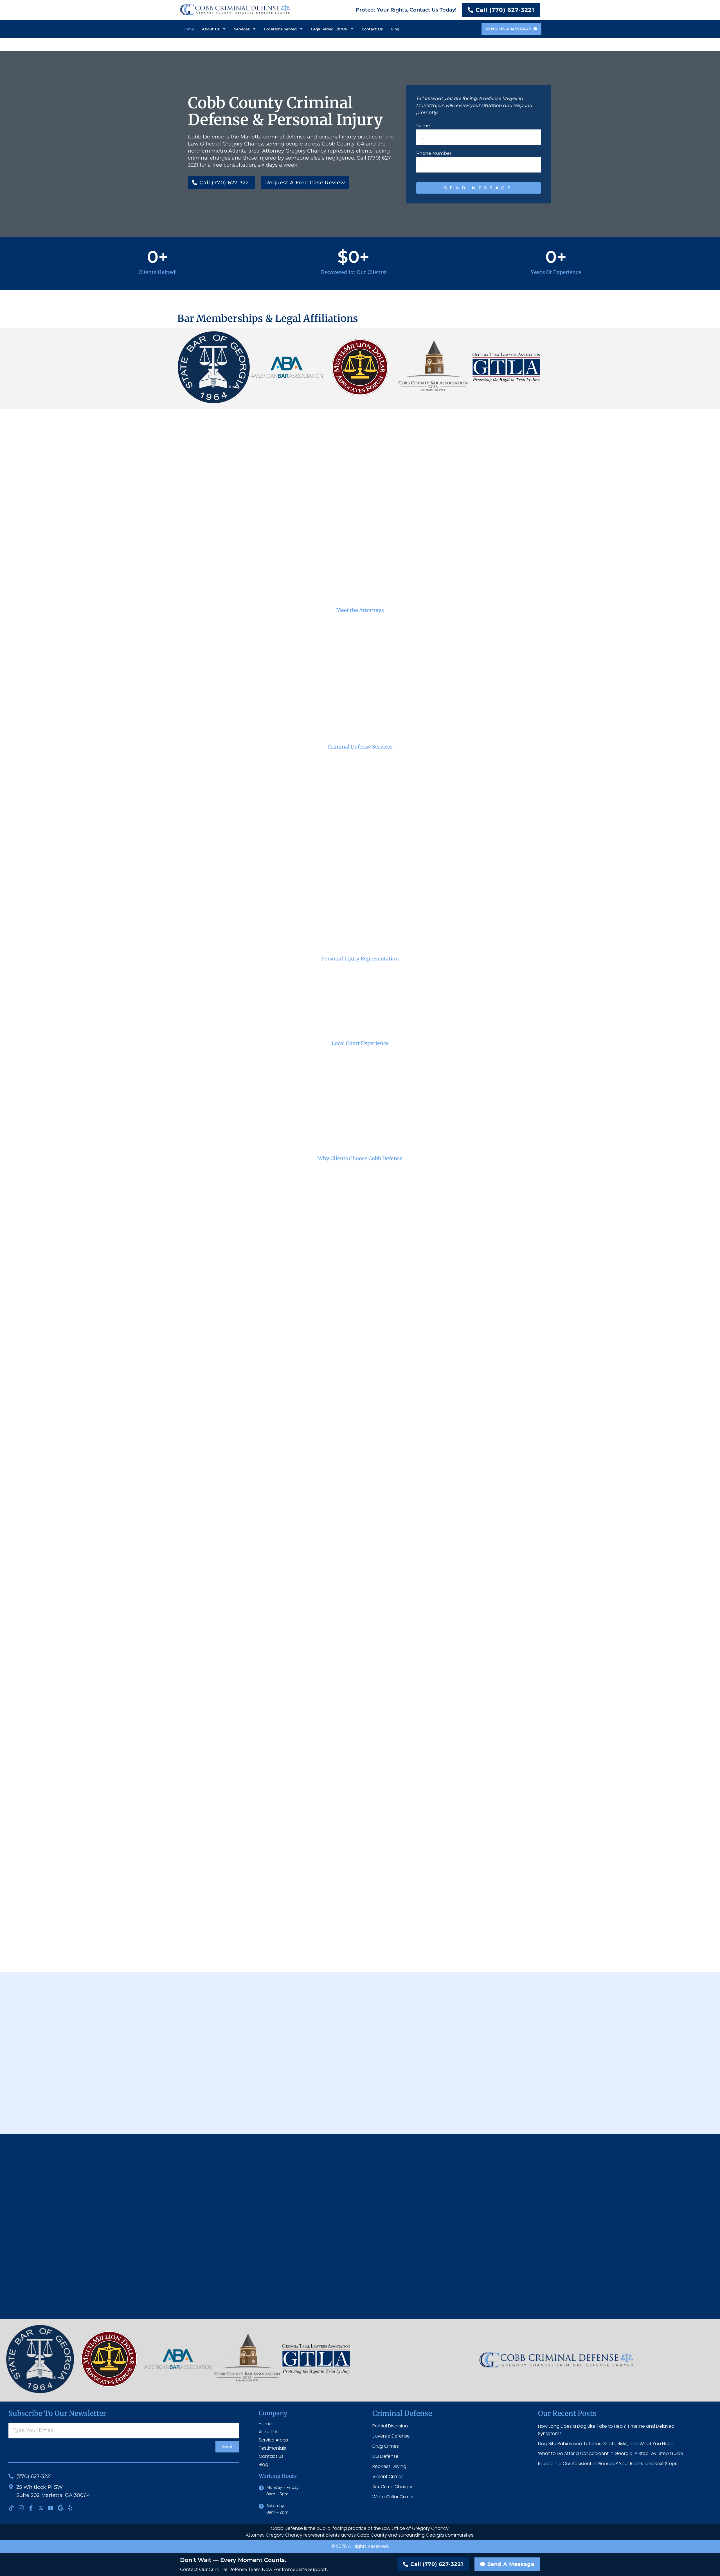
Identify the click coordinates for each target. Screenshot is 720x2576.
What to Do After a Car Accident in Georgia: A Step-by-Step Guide (611, 2453)
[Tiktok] (11, 2508)
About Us (211, 29)
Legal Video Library (329, 29)
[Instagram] (21, 2508)
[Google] (60, 2508)
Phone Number (434, 153)
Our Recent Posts (567, 2413)
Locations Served (280, 29)
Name (423, 126)
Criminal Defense (402, 2413)
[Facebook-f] (31, 2508)
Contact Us (372, 29)
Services (242, 29)
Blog (395, 29)
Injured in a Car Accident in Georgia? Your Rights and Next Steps (608, 2464)
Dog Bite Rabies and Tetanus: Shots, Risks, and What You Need (606, 2444)
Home (188, 29)
